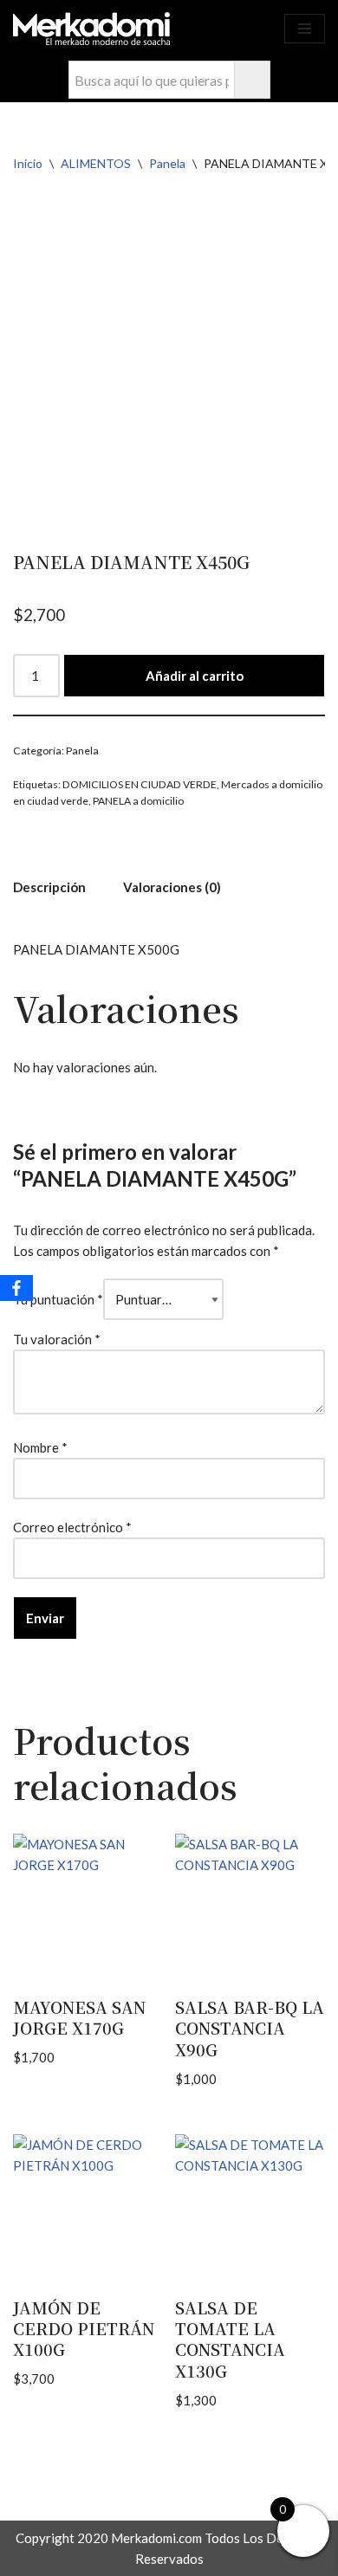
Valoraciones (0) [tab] (172, 887)
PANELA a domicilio (138, 801)
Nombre (40, 1447)
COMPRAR (256, 38)
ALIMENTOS (96, 163)
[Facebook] (16, 1288)
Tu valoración (57, 1339)
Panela (167, 163)
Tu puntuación (58, 1299)
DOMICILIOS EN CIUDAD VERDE (140, 784)
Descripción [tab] (49, 887)
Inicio (28, 163)
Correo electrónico (72, 1527)
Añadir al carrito (195, 676)
